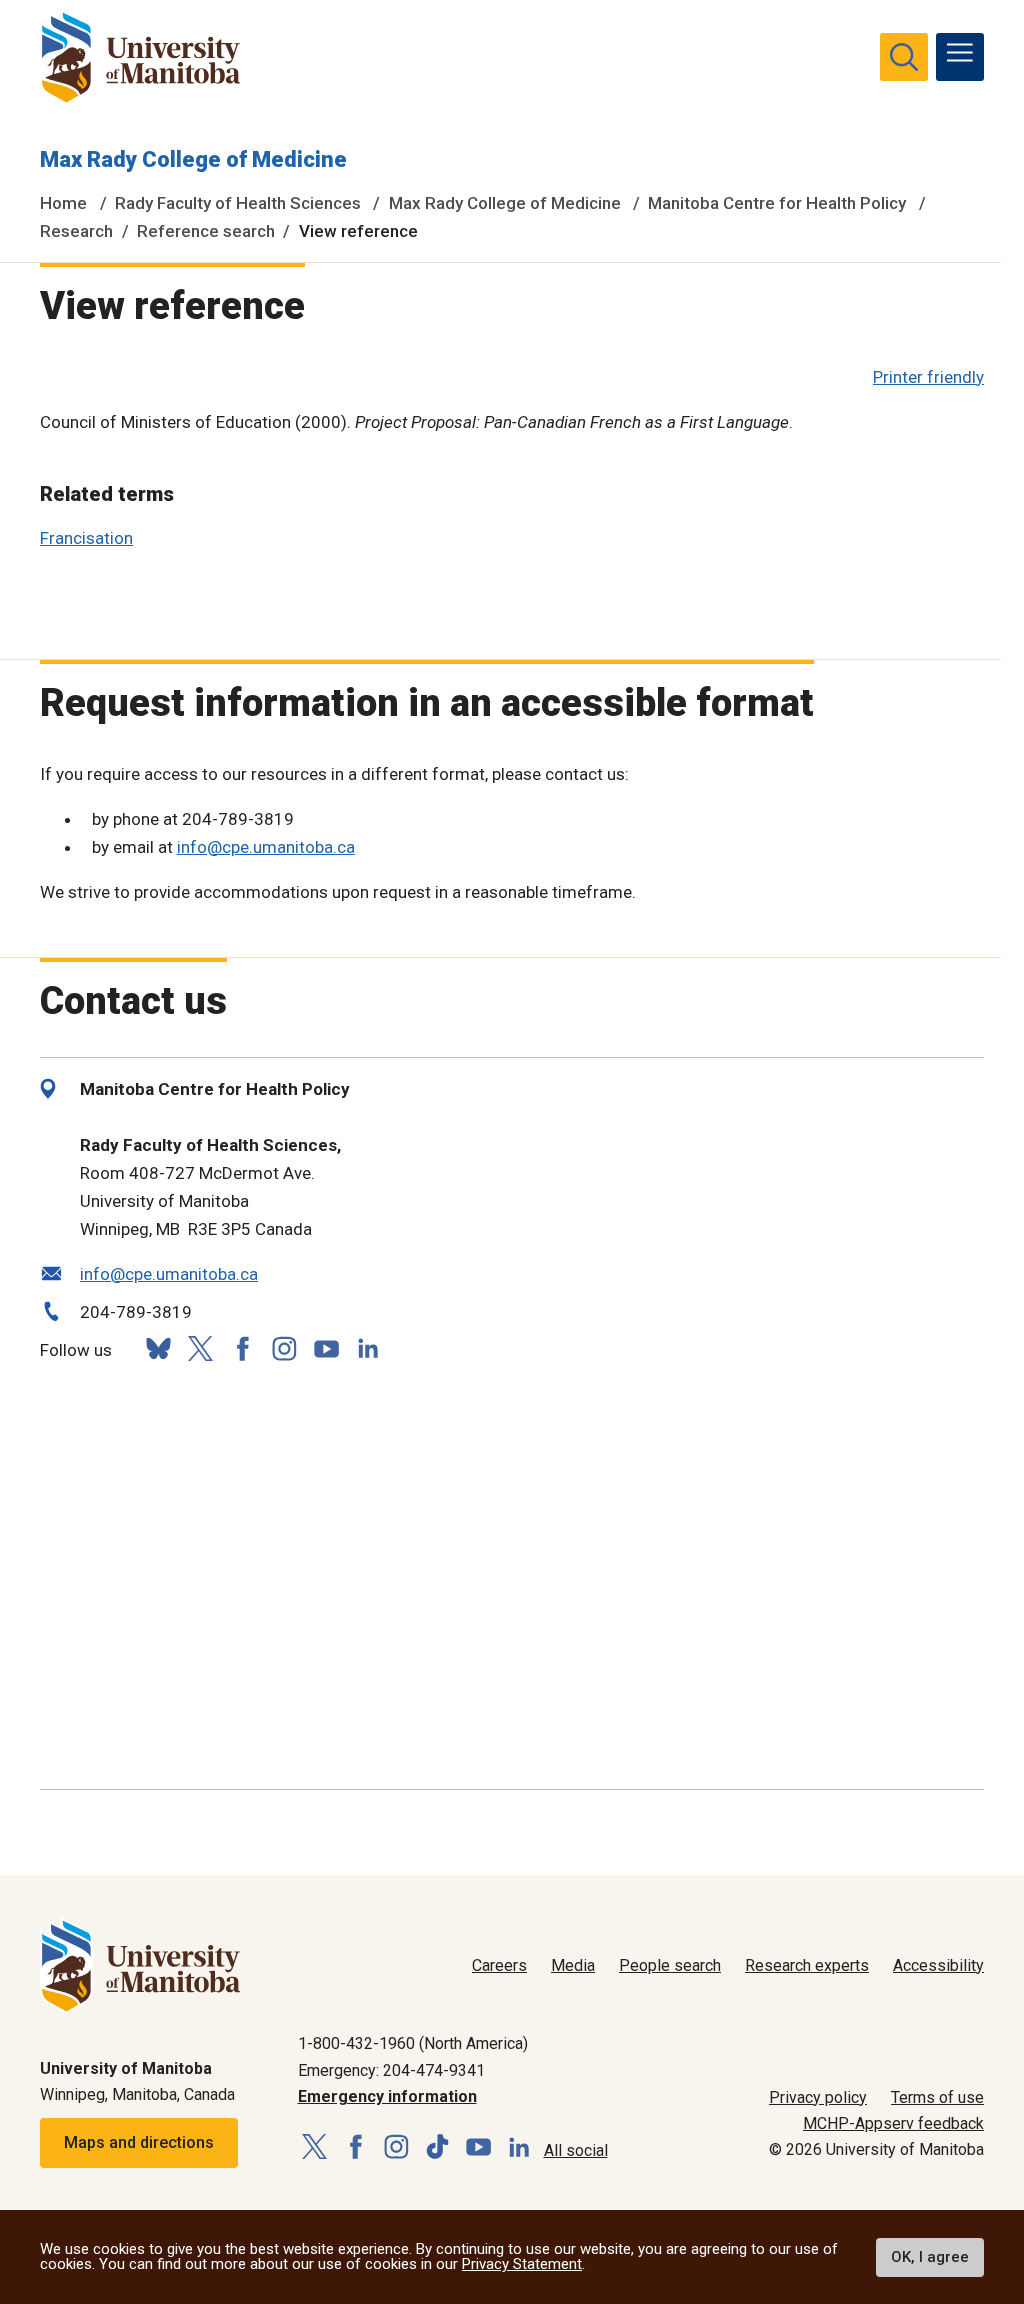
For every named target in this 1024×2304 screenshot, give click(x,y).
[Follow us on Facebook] (242, 1348)
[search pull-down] (904, 57)
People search (670, 1965)
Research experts (807, 1965)
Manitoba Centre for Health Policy (777, 203)
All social (576, 2150)
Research (76, 231)
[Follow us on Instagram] (284, 1348)
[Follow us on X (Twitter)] (200, 1348)
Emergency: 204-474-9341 (391, 2070)
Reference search (206, 231)
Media (573, 1965)
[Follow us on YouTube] (326, 1346)
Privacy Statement (522, 2264)
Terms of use (937, 2097)
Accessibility (938, 1965)
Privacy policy (818, 2097)
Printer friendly (928, 377)
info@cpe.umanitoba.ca (266, 847)
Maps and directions (139, 2142)
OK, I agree (930, 2257)
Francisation (86, 538)
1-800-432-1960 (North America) (413, 2043)
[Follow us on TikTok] (437, 2147)
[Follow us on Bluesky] (158, 1348)
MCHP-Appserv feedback (893, 2123)
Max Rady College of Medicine (193, 159)
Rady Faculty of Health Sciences (238, 203)
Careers (499, 1965)
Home (63, 203)
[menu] (960, 57)
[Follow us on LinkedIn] (368, 1346)
